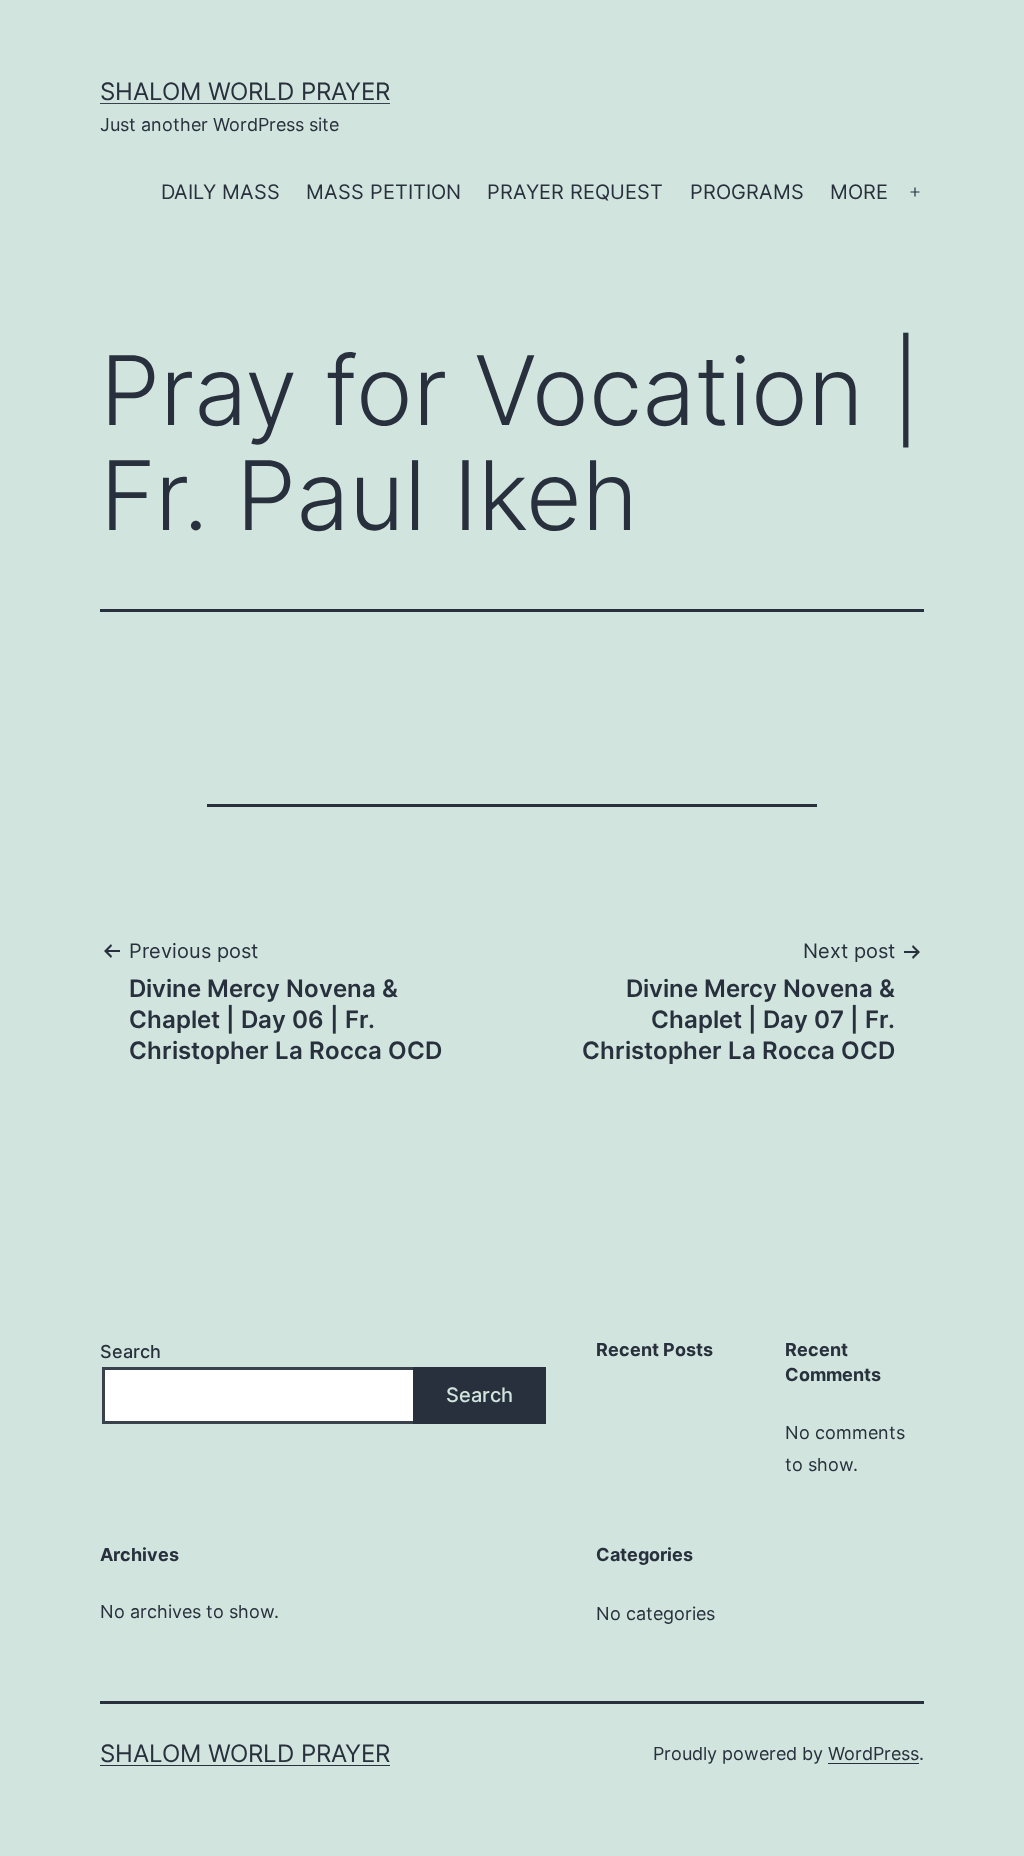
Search (130, 1351)
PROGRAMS (747, 192)
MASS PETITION (383, 192)
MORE (859, 192)
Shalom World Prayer (245, 91)
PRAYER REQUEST (575, 192)
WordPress (873, 1753)
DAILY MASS (220, 192)
